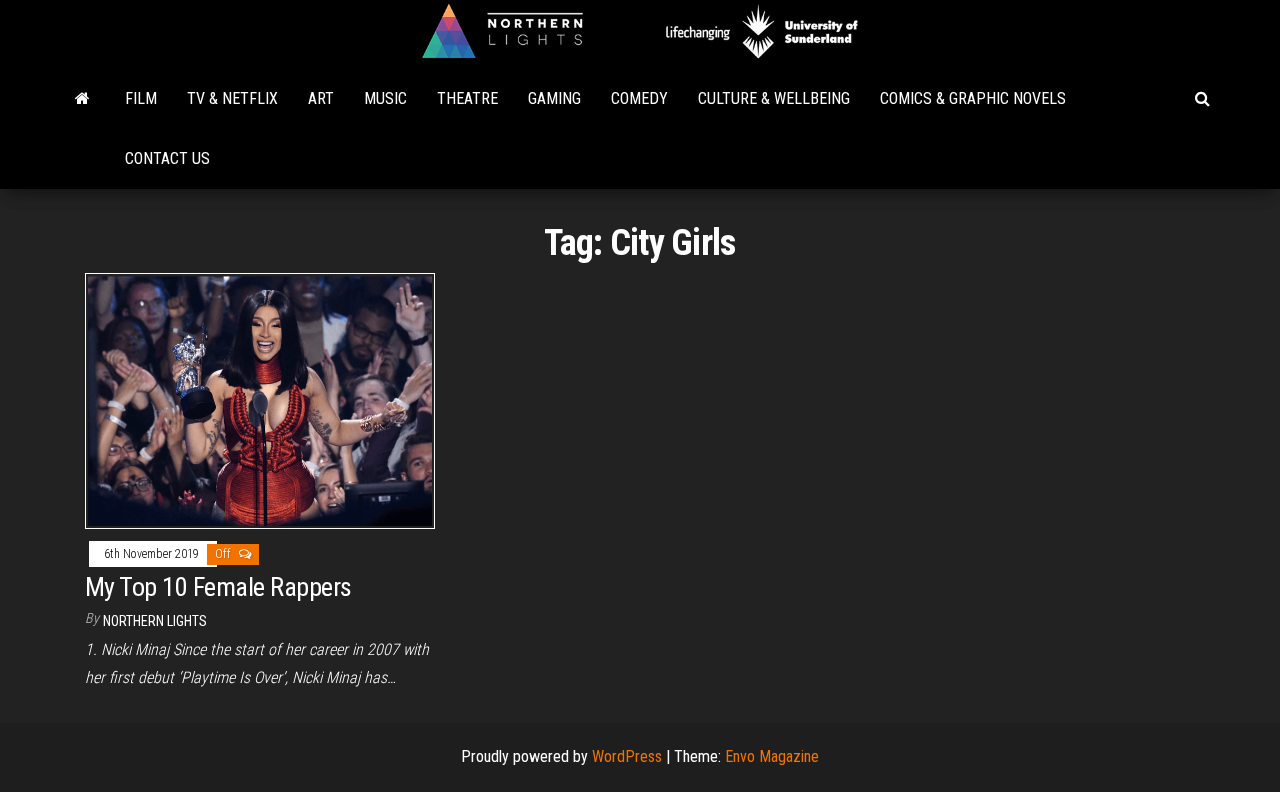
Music (385, 98)
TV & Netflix (232, 98)
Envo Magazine (772, 756)
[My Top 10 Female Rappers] (260, 399)
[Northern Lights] (82, 99)
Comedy (639, 98)
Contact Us (167, 158)
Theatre (467, 98)
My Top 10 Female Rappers (218, 587)
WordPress (627, 756)
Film (141, 98)
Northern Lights (155, 621)
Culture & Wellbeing (774, 98)
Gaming (554, 98)
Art (321, 98)
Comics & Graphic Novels (973, 98)
